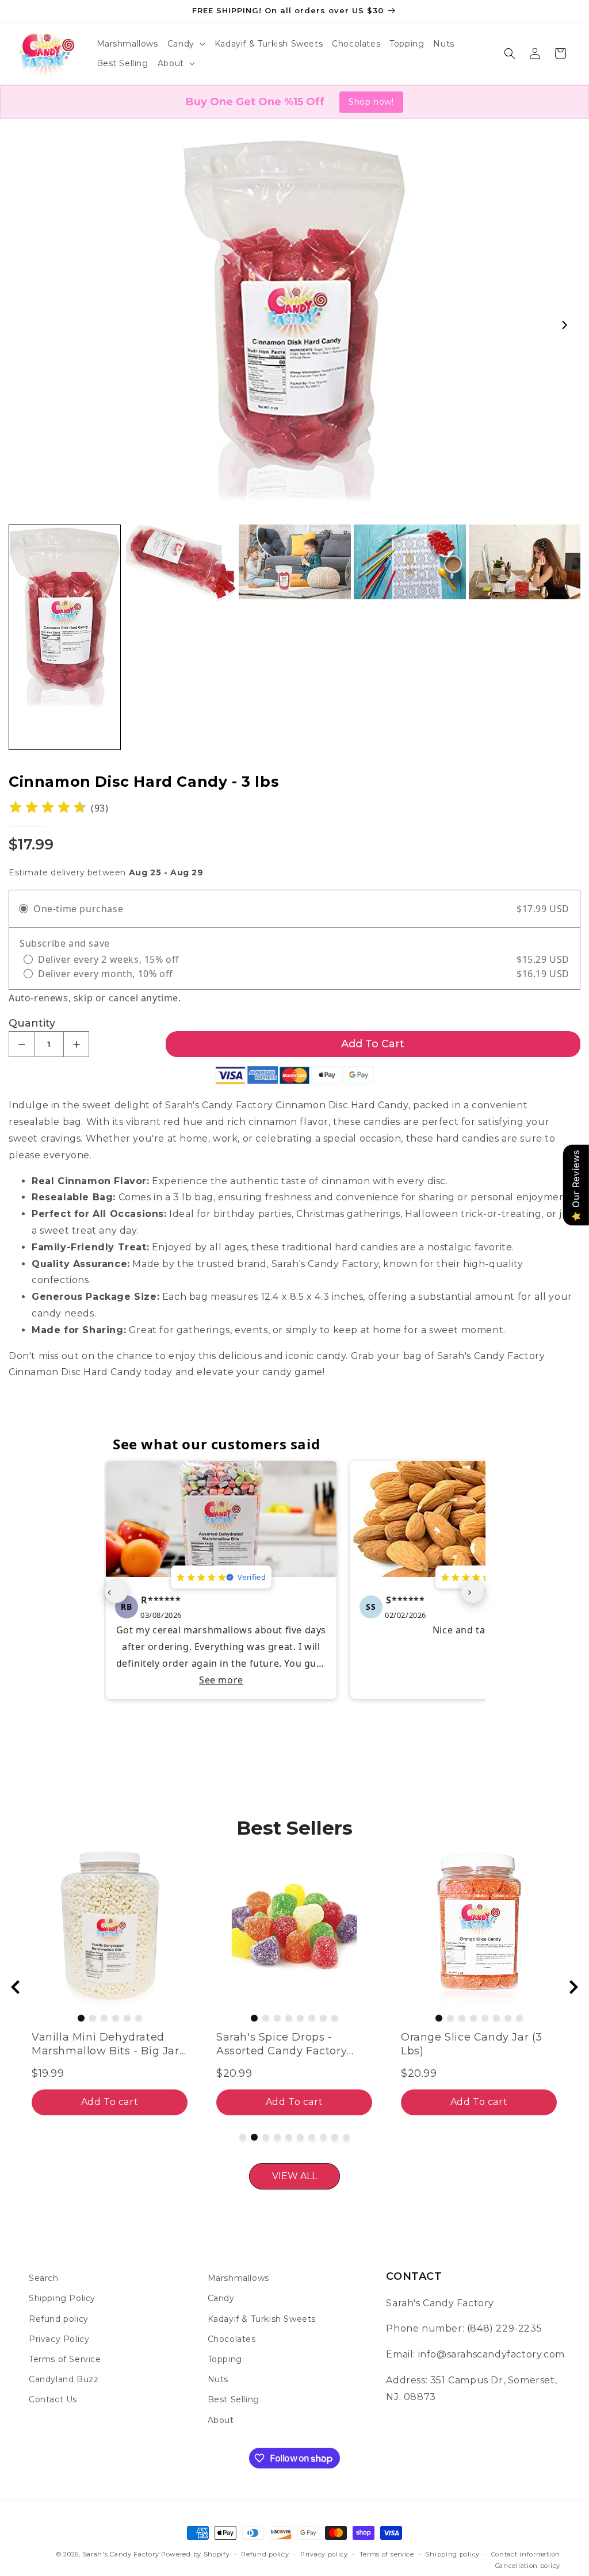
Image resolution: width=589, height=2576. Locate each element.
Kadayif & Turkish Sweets (262, 2319)
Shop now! (371, 102)
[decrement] (22, 1044)
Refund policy (59, 2319)
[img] (48, 808)
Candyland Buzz (64, 2379)
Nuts (218, 2379)
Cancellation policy (528, 2566)
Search (44, 2278)
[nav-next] (473, 1591)
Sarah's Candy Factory (121, 2554)
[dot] (69, 2018)
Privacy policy (324, 2554)
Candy (221, 2298)
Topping (225, 2359)
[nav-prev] (116, 1591)
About (221, 2420)
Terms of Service (65, 2359)
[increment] (76, 1044)
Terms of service (387, 2554)
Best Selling (234, 2399)
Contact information (526, 2554)
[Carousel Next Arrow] (564, 325)
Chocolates (232, 2339)
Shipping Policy (62, 2298)
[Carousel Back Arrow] (16, 1987)
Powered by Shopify (196, 2554)
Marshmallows (238, 2278)
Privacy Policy (59, 2339)
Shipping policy (452, 2554)
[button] (186, 44)
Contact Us (53, 2399)
